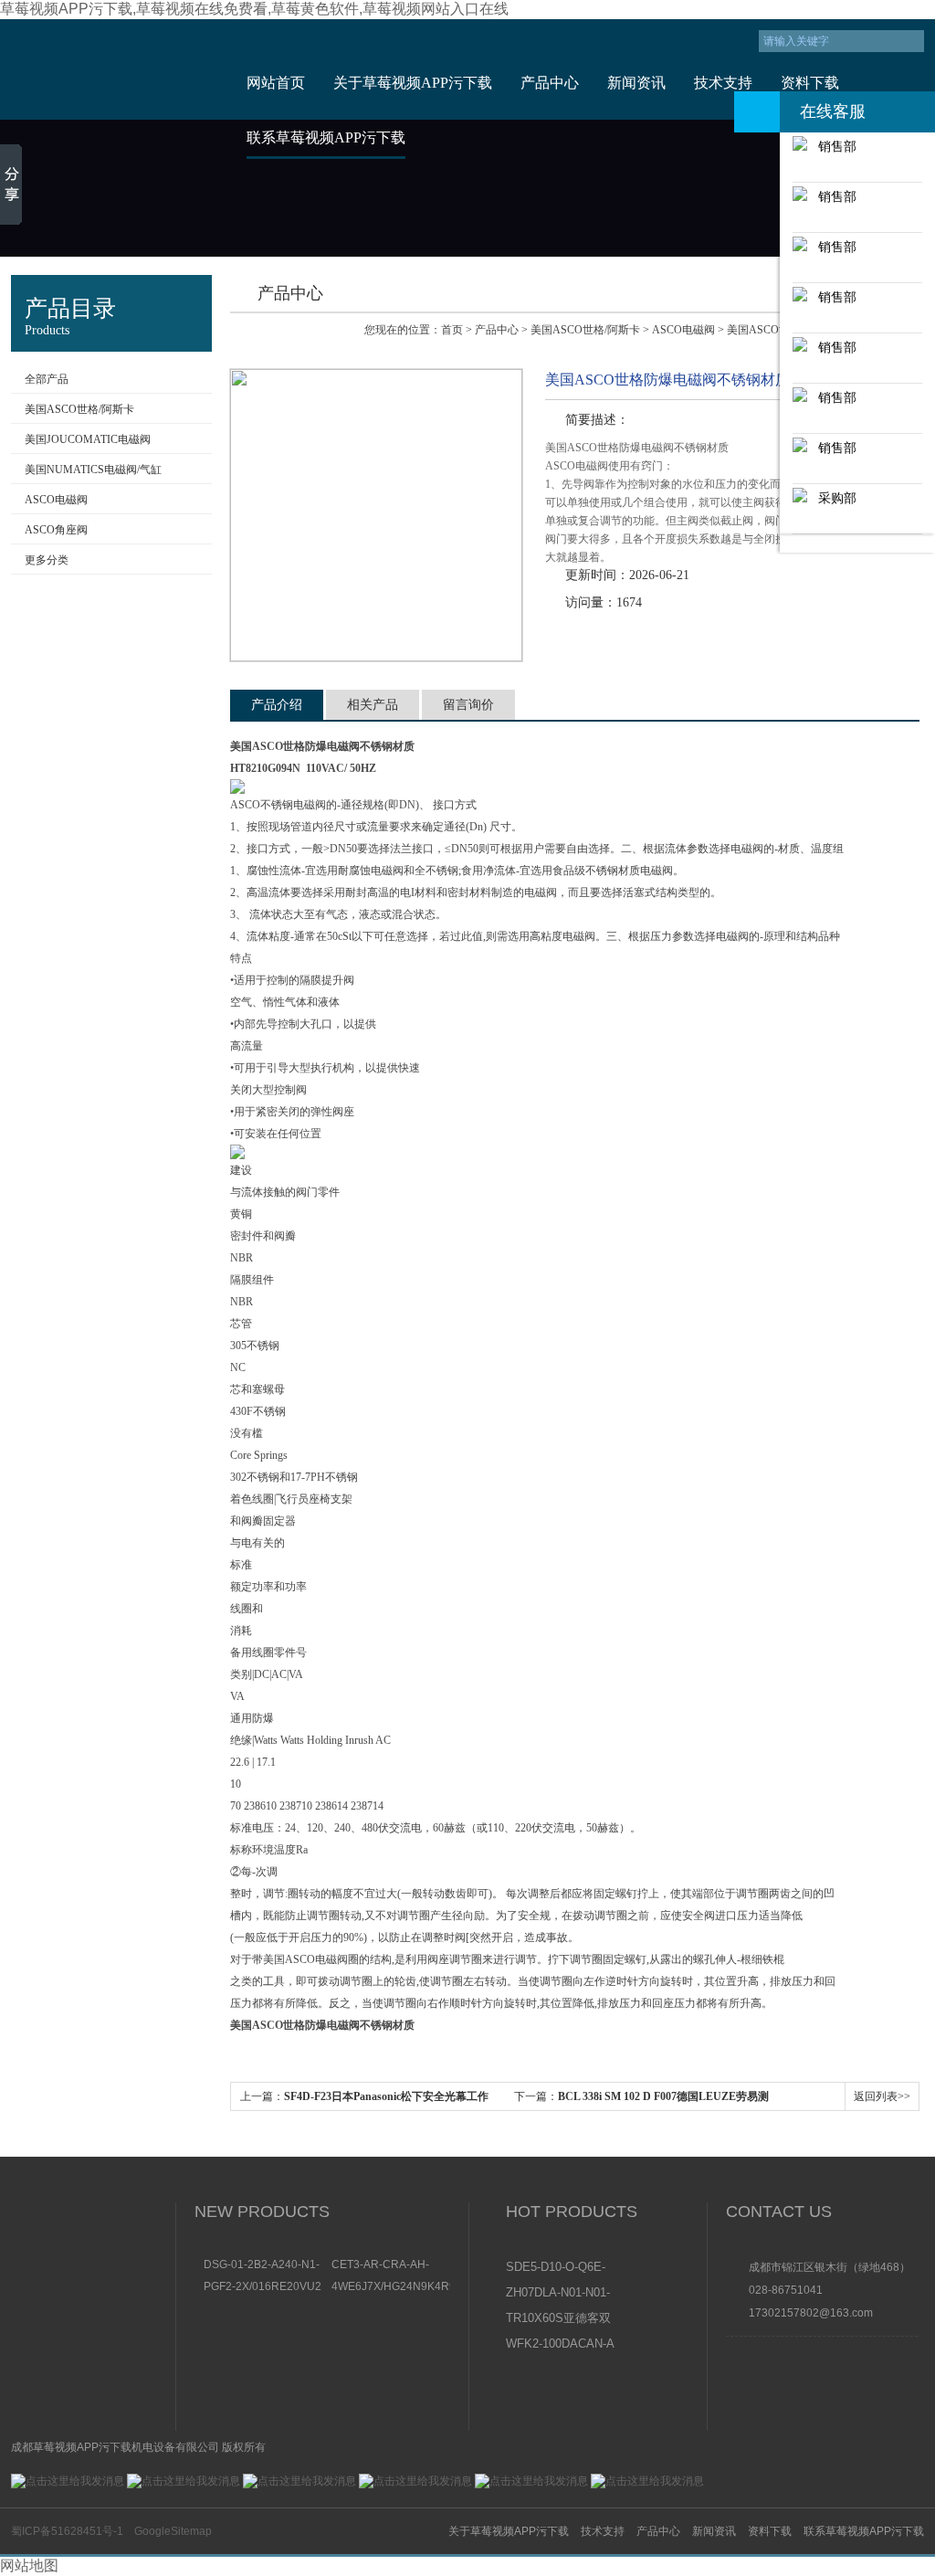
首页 (452, 330)
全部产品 (47, 379)
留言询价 (468, 705)
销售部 (832, 146)
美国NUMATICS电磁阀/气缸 (93, 470)
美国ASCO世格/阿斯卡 (79, 409)
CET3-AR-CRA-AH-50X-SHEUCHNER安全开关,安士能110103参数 (390, 2265)
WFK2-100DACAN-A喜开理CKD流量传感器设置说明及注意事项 (560, 2345)
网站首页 (276, 83)
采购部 (832, 498)
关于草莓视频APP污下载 (413, 83)
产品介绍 (277, 705)
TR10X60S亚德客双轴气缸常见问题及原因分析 (559, 2319)
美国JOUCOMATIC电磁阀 (88, 439)
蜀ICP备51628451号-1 (67, 2531)
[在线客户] (757, 112)
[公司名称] (114, 69)
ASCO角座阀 (56, 530)
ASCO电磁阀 (56, 500)
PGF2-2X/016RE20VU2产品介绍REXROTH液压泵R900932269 (263, 2286)
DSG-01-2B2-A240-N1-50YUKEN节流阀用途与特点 (262, 2265)
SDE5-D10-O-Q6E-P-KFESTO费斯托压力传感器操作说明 (560, 2268)
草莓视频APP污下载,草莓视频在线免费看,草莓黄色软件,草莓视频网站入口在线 (254, 9)
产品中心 (550, 83)
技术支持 (723, 83)
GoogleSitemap (173, 2531)
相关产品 (373, 705)
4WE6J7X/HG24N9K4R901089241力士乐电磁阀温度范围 (391, 2286)
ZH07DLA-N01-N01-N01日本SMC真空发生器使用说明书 (559, 2294)
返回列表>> (882, 2096)
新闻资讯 (636, 83)
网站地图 (29, 2565)
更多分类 (47, 560)
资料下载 (810, 83)
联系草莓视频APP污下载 (326, 137)
